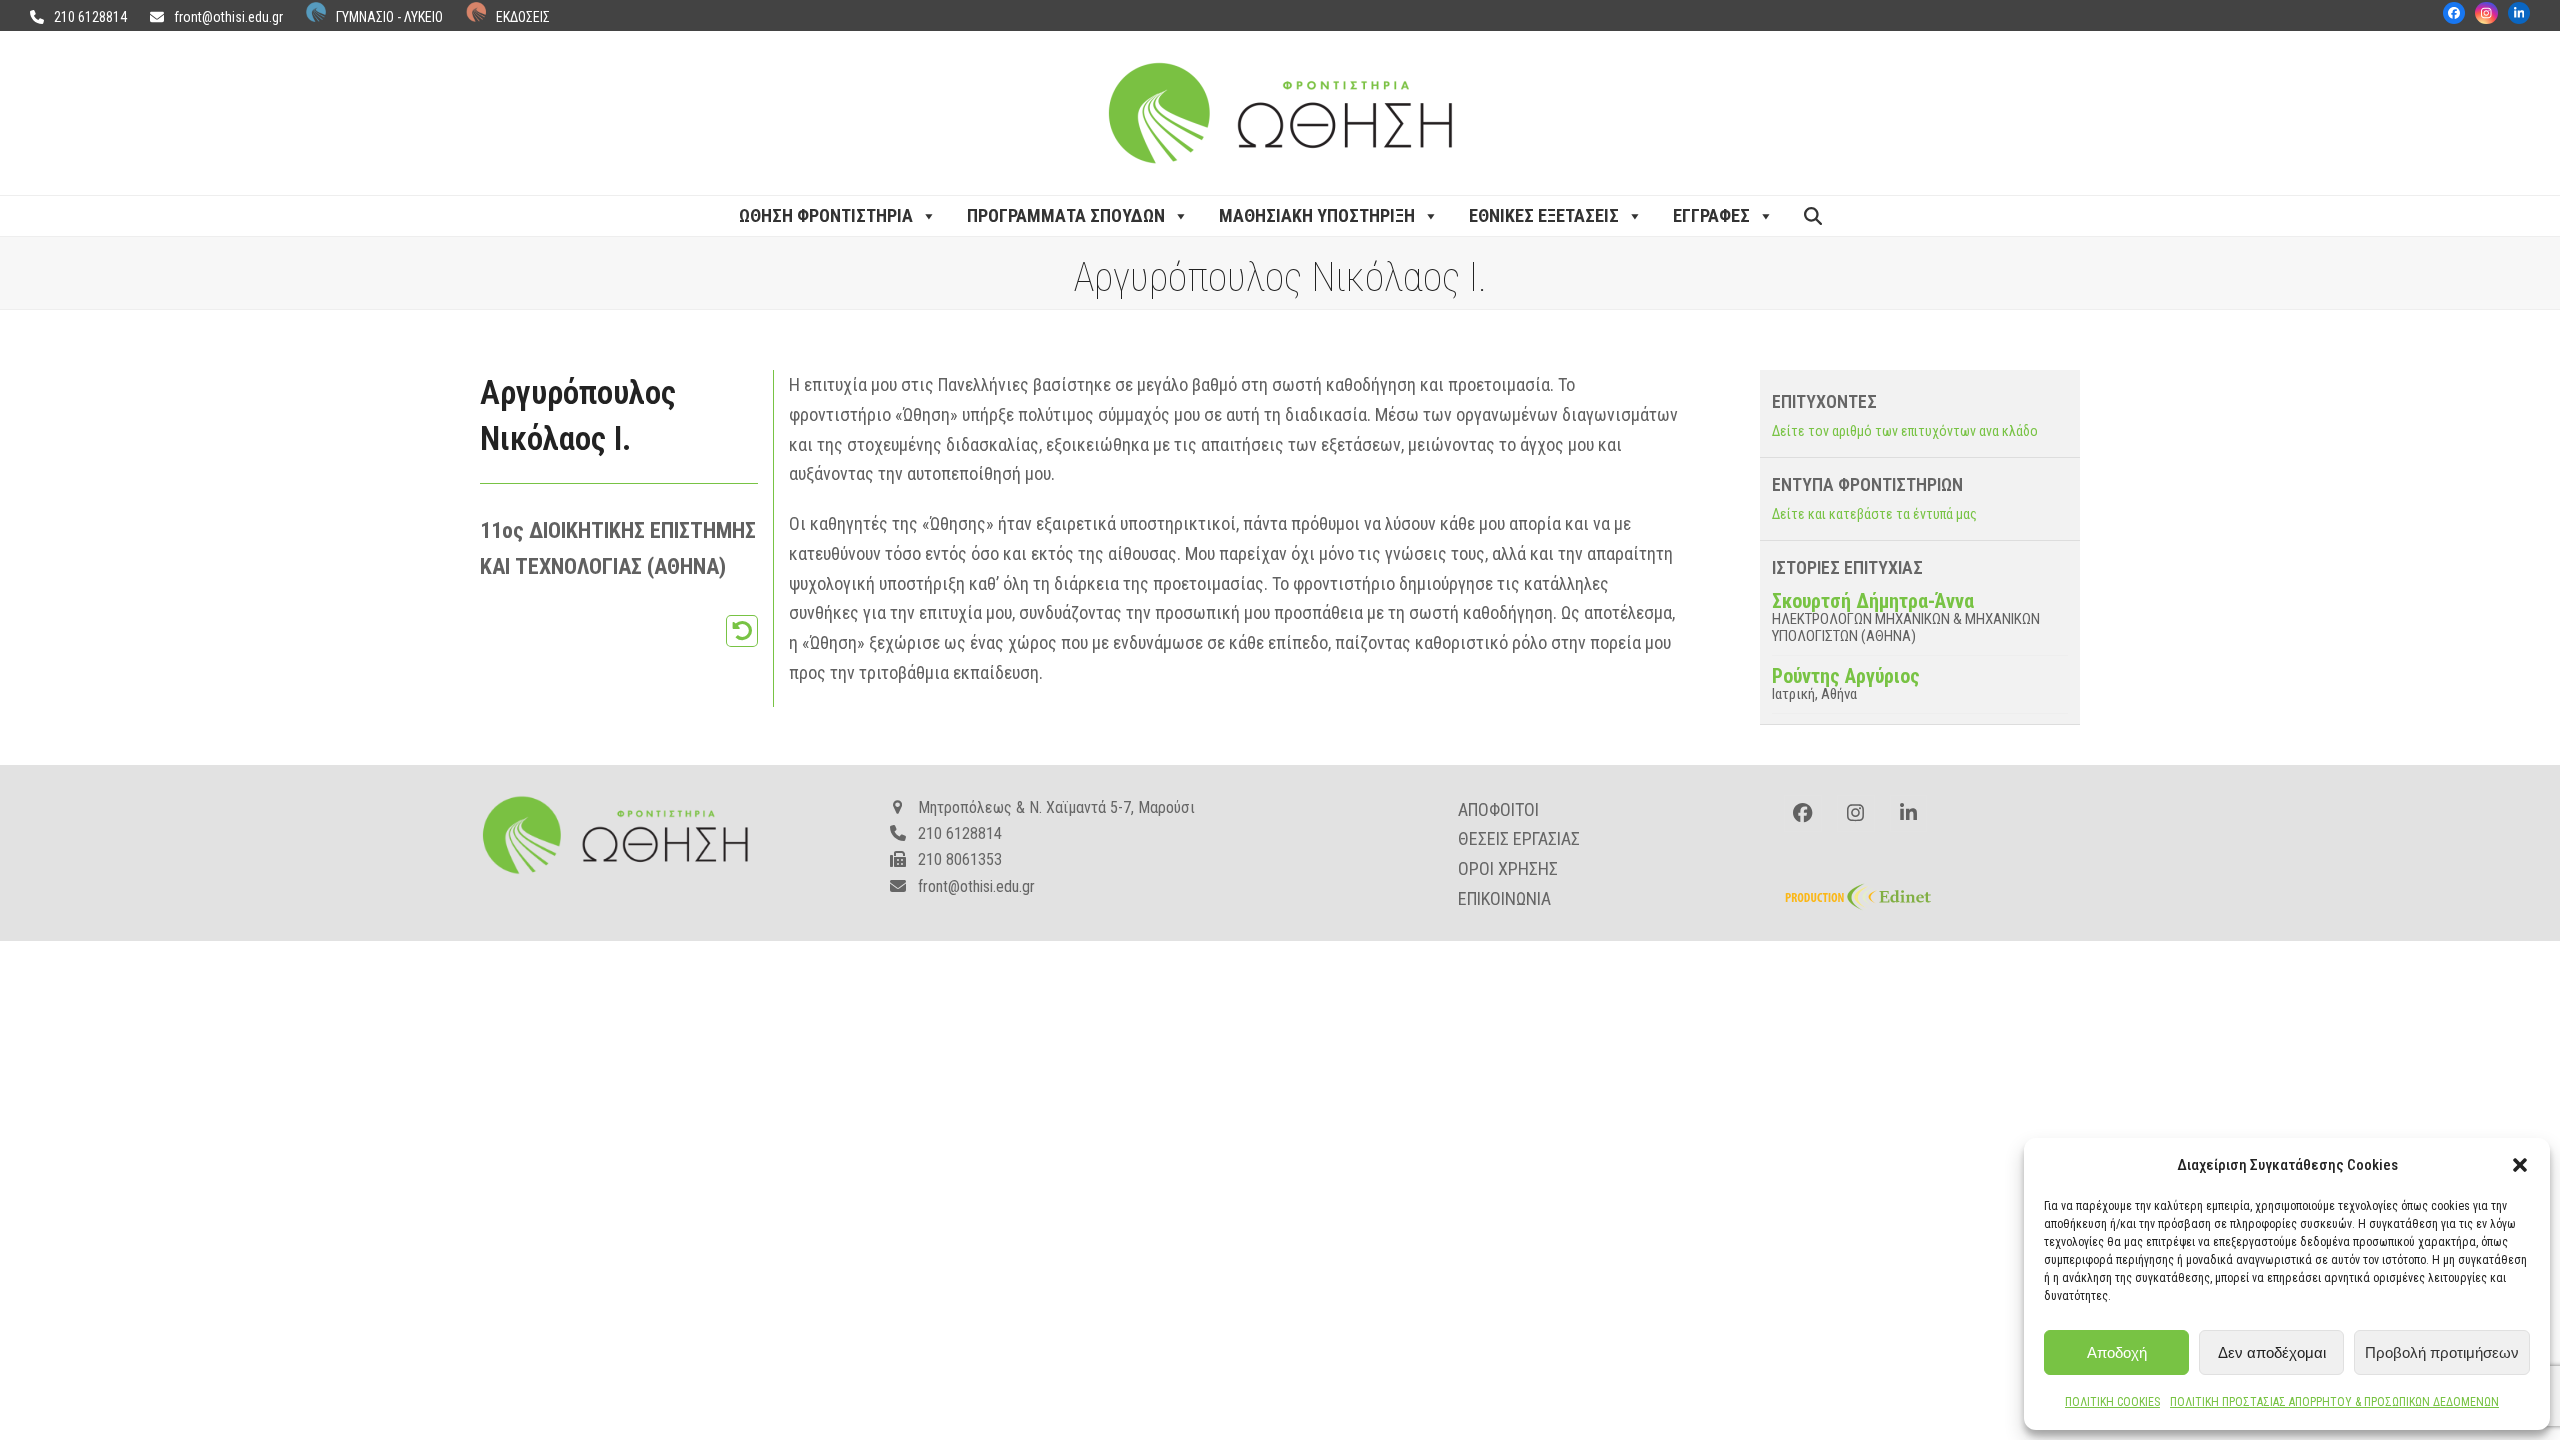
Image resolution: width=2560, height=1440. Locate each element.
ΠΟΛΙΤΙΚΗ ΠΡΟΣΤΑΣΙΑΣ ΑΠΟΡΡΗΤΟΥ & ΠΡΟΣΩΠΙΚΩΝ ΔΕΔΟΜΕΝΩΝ (2334, 1402)
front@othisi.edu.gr (228, 17)
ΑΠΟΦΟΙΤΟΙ (1498, 809)
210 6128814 (90, 17)
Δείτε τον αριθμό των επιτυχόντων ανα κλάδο (1905, 431)
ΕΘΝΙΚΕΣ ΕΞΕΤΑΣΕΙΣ (1544, 215)
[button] (2520, 1165)
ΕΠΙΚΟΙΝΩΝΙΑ (1504, 898)
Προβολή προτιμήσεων (2442, 1352)
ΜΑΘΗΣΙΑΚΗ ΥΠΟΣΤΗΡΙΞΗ (1317, 215)
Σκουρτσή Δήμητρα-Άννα (1873, 601)
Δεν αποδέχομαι (2272, 1352)
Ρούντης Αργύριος (1846, 676)
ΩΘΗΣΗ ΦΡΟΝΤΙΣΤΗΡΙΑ (826, 215)
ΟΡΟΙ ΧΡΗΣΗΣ (1508, 868)
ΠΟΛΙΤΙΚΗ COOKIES (2112, 1402)
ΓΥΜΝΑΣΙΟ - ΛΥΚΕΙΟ (389, 17)
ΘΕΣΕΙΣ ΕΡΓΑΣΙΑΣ (1519, 838)
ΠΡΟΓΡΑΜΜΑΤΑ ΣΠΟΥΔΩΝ (1066, 215)
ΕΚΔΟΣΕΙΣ (523, 17)
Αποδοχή (2117, 1352)
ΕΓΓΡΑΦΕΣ (1711, 215)
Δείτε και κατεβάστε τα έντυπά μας (1874, 514)
